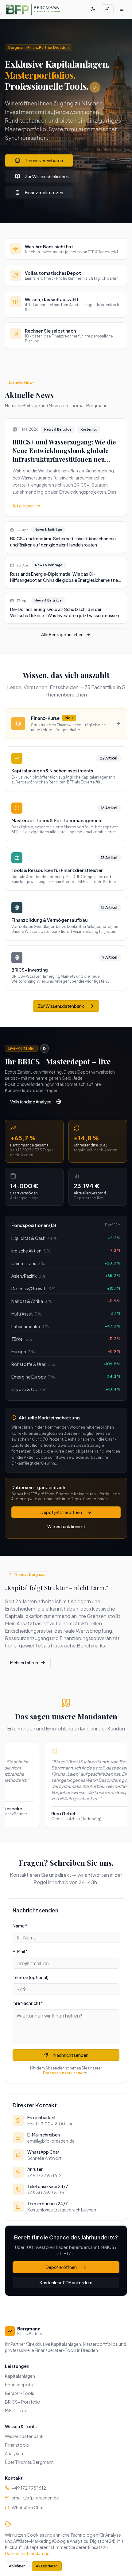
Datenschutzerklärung (63, 2073)
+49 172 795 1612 (29, 2488)
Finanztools (17, 2445)
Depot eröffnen (61, 2267)
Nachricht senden (71, 2055)
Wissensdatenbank (24, 2436)
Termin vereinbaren (44, 160)
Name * (20, 1926)
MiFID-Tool (16, 2410)
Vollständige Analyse (31, 1102)
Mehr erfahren (24, 1663)
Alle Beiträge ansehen (62, 634)
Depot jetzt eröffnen (61, 1512)
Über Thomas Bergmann (29, 2462)
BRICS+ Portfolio (23, 2402)
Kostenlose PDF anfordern (66, 2282)
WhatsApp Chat (28, 2507)
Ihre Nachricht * (28, 2003)
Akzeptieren (47, 2566)
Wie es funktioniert (66, 1526)
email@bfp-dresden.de (35, 2498)
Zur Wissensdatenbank (61, 1006)
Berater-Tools (19, 2393)
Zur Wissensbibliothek (47, 176)
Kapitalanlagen (20, 2376)
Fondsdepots (19, 2385)
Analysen (14, 2453)
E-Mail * (20, 1951)
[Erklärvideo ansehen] (95, 87)
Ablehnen (17, 2566)
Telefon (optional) (31, 1977)
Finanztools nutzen (44, 192)
